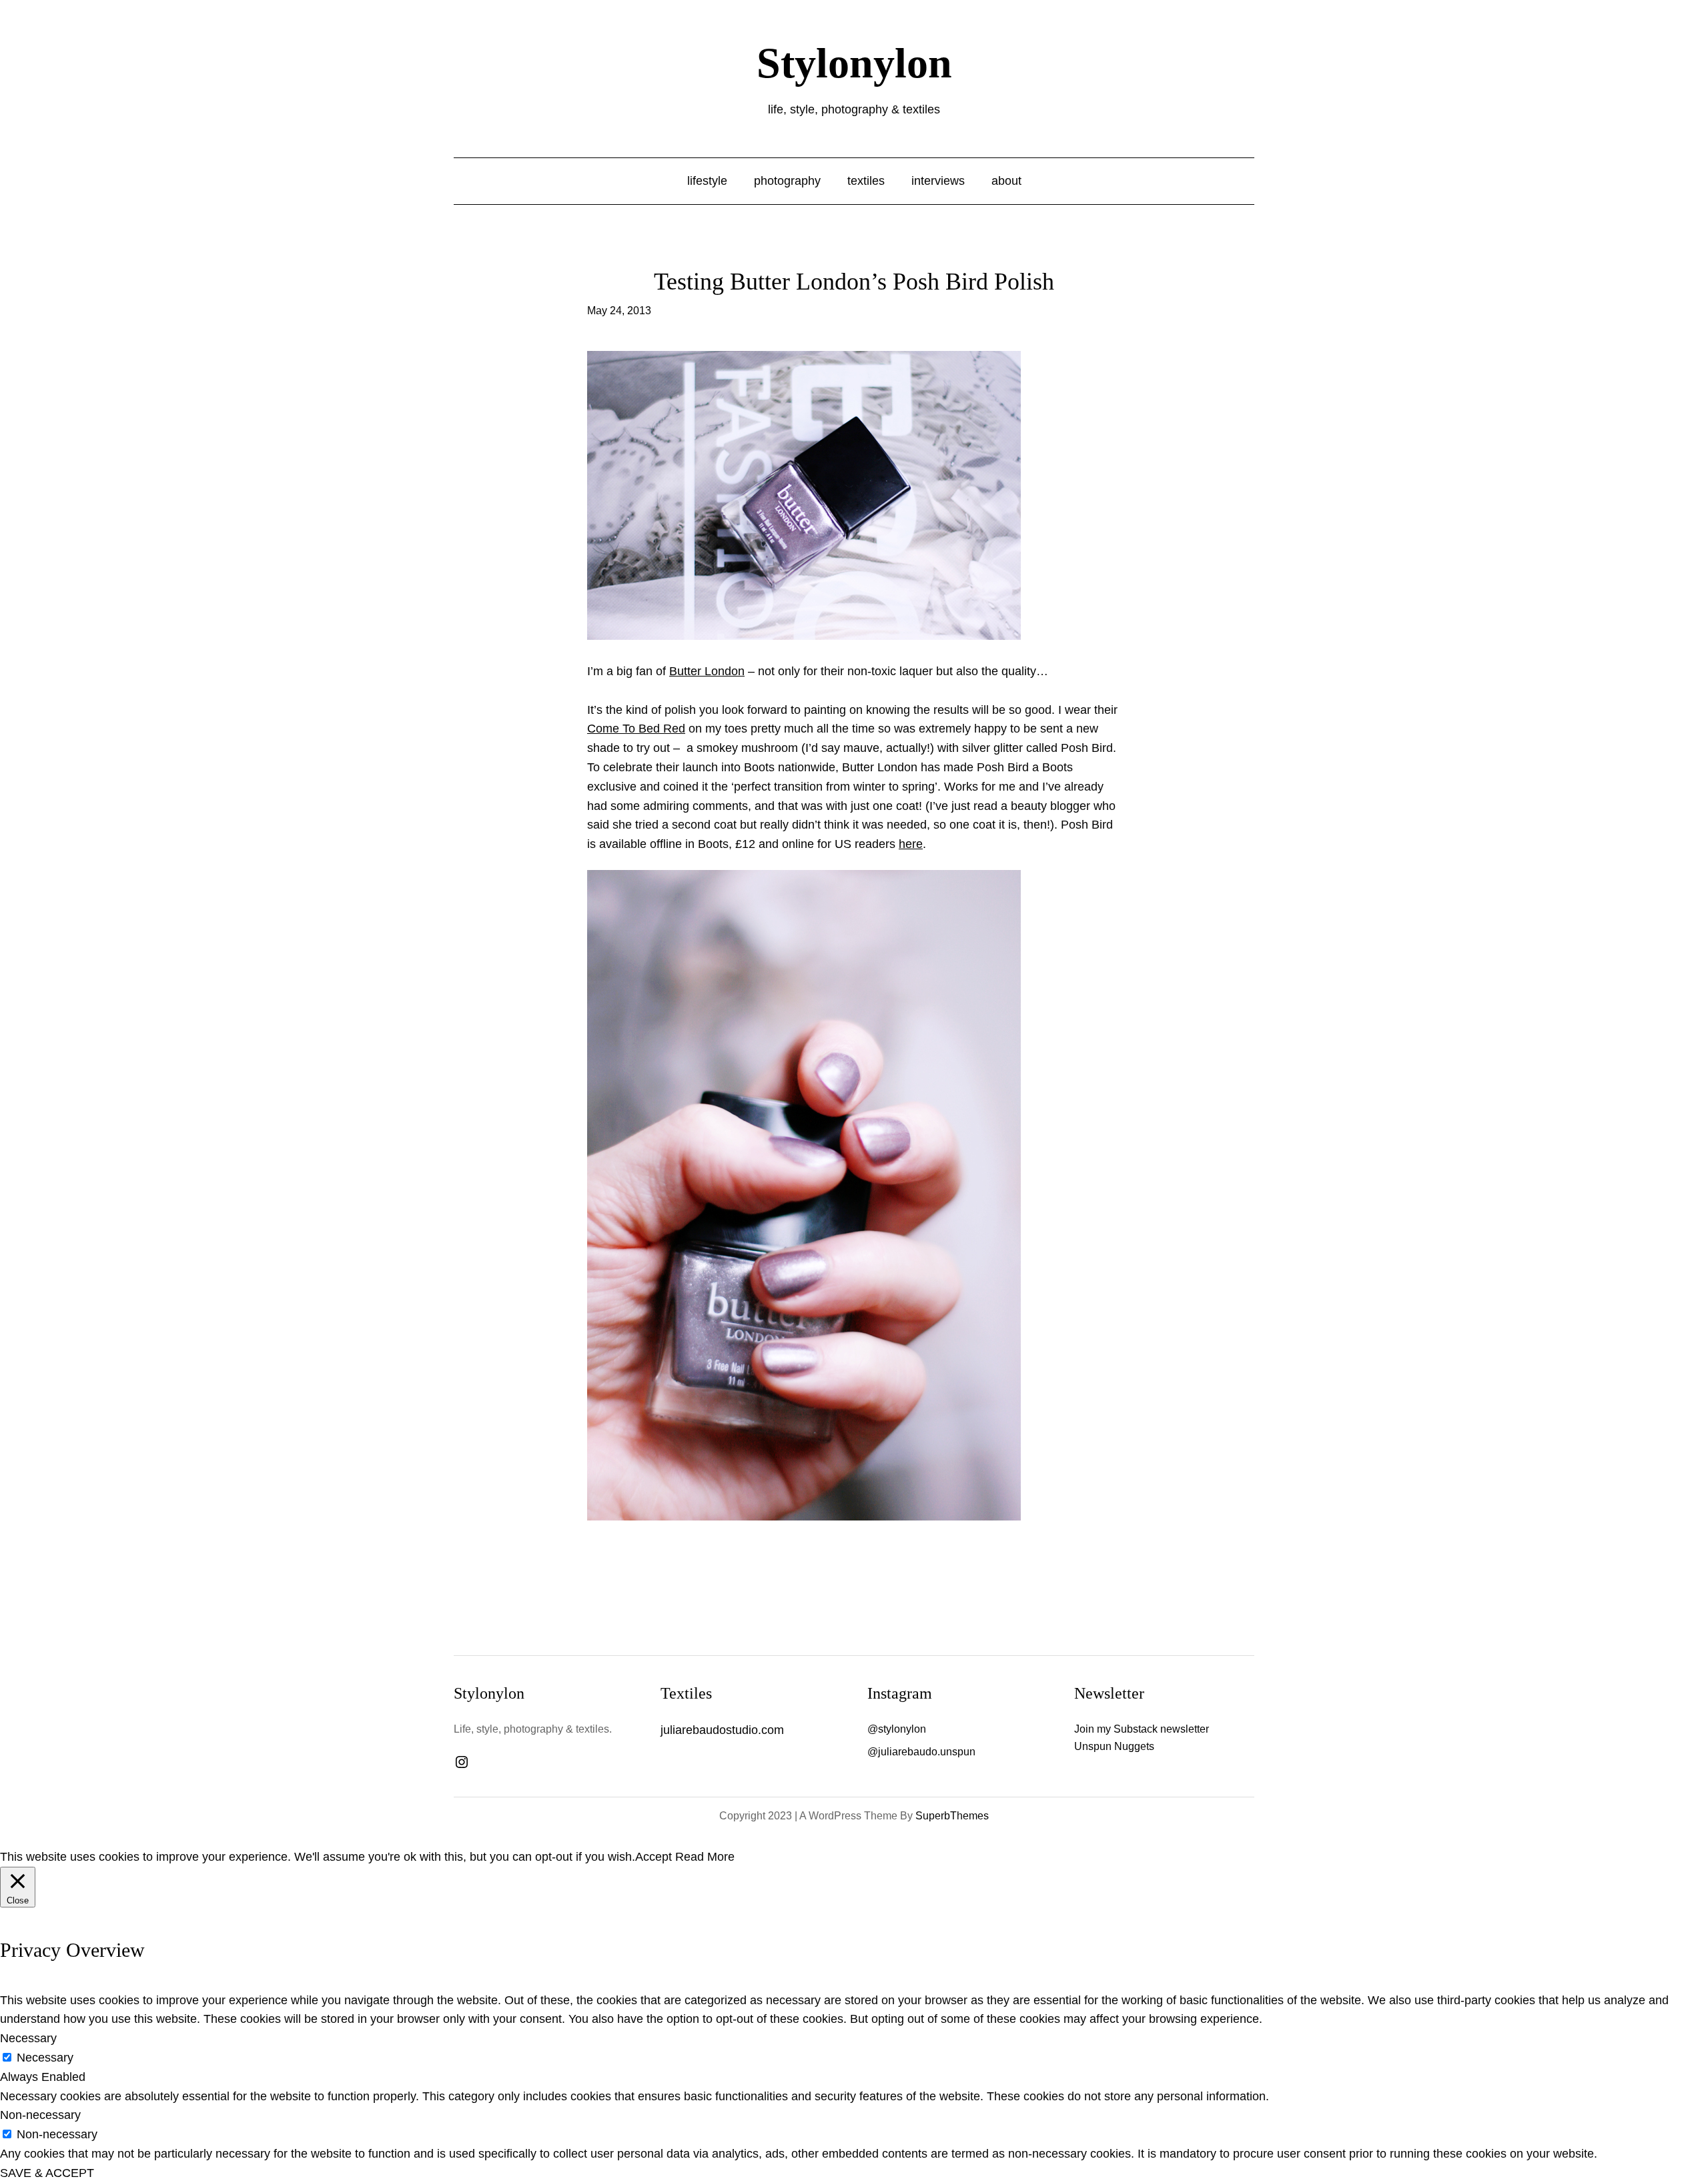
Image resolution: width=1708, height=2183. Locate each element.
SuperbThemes (952, 1816)
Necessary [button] (28, 2038)
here (911, 844)
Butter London (707, 671)
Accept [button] (654, 1857)
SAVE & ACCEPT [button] (47, 2173)
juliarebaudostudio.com (722, 1730)
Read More (705, 1857)
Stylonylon (854, 63)
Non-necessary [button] (40, 2115)
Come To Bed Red (636, 729)
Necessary (45, 2058)
